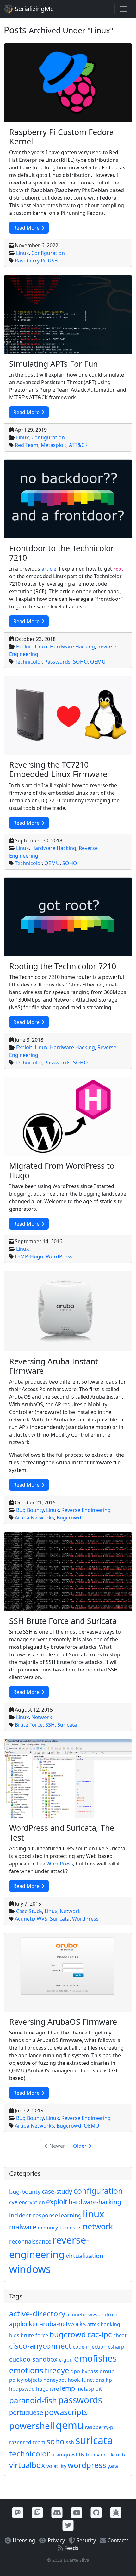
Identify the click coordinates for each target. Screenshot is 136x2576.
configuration (98, 2191)
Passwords (57, 662)
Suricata (67, 1725)
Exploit (24, 647)
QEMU (98, 662)
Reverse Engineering (86, 1510)
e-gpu (66, 2360)
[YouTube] (77, 2512)
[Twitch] (37, 2512)
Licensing (24, 2540)
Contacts (118, 2540)
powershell (32, 2426)
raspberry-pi (100, 2427)
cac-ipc (100, 2334)
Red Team (27, 445)
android (108, 2315)
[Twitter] (68, 2525)
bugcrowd (68, 2334)
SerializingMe (34, 9)
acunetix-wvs (82, 2315)
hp (109, 2380)
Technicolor (28, 662)
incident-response (34, 2215)
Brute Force (29, 1725)
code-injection (90, 2347)
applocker (24, 2324)
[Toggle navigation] (123, 9)
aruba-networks (63, 2324)
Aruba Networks (34, 1518)
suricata (94, 2440)
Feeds (71, 2548)
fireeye (57, 2370)
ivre (54, 2389)
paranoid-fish (33, 2400)
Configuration (48, 253)
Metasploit (54, 445)
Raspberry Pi (30, 261)
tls (82, 2455)
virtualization (85, 2256)
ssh (70, 2442)
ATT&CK (78, 445)
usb (121, 2455)
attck (93, 2324)
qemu (70, 2425)
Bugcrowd (69, 1518)
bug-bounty (25, 2191)
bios (14, 2335)
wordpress (87, 2465)
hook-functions (86, 2380)
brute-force (34, 2335)
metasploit (89, 2389)
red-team (34, 2442)
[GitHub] (96, 2512)
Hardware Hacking (72, 647)
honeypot (55, 2380)
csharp (116, 2347)
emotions (26, 2370)
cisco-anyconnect (40, 2346)
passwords (80, 2400)
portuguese (26, 2412)
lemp (68, 2388)
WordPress (59, 1256)
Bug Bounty (30, 1510)
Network (42, 1717)
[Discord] (57, 2512)
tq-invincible (100, 2455)
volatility (56, 2466)
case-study (57, 2191)
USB (53, 261)
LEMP (21, 1256)
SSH (50, 1725)
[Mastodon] (18, 2512)
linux (94, 2214)
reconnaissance (30, 2241)
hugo (42, 2389)
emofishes (95, 2358)
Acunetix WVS (31, 1919)
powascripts (66, 2412)
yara (113, 2466)
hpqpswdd (22, 2389)
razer (15, 2442)
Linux (22, 253)
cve (13, 2202)
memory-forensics (60, 2228)
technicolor (30, 2453)
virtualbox (27, 2465)
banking (110, 2324)
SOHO (80, 662)
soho (56, 2441)
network (98, 2226)
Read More (26, 228)
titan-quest (64, 2455)
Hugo (37, 1256)
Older (80, 2146)
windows (30, 2269)
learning (70, 2215)
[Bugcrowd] (116, 2512)
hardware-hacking (95, 2202)
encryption (32, 2202)
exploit (57, 2202)
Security (86, 2540)
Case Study (29, 1911)
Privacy (56, 2540)
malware (23, 2227)
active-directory (37, 2313)
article (49, 569)
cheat (120, 2335)
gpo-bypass (84, 2371)
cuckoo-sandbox (33, 2359)
